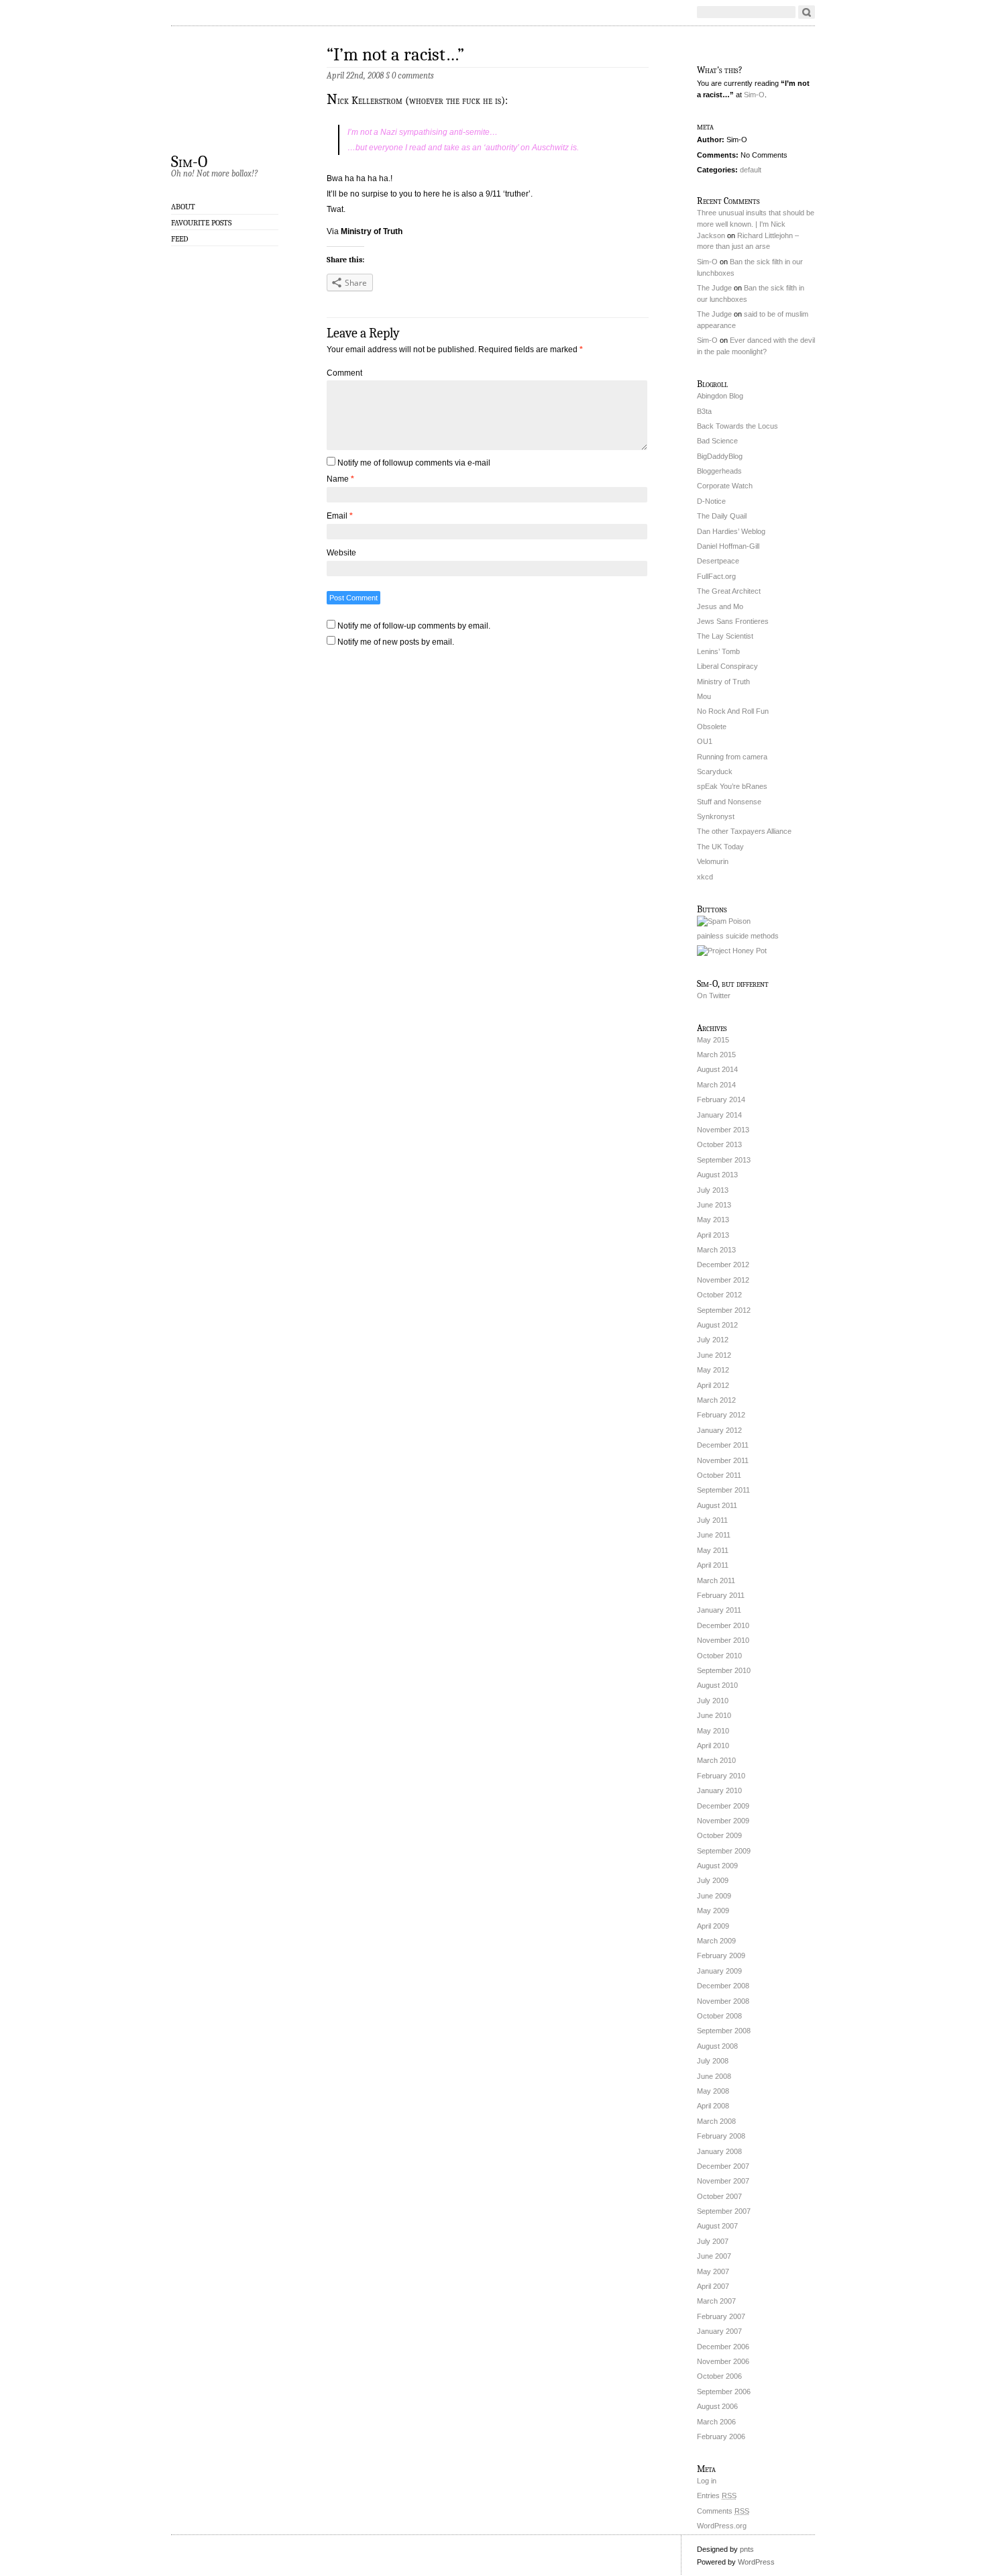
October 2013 (719, 1144)
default (751, 170)
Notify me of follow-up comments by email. (414, 626)
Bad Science (717, 441)
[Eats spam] (724, 921)
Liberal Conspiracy (727, 666)
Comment (344, 373)
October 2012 (719, 1295)
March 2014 (716, 1085)
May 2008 (713, 2091)
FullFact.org (716, 576)
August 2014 (717, 1069)
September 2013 (724, 1160)
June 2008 (714, 2076)
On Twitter (714, 996)
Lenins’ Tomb (718, 651)
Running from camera (732, 757)
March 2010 (716, 1760)
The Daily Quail (722, 516)
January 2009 (719, 1971)
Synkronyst (716, 816)
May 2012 (713, 1370)
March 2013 (716, 1250)
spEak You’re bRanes (732, 786)
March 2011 (716, 1580)
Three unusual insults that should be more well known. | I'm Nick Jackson (756, 224)
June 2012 (714, 1355)
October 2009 (719, 1835)
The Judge (714, 288)
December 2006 (723, 2347)
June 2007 (714, 2256)
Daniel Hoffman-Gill (728, 546)
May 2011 (713, 1550)
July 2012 (713, 1340)
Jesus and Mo (720, 606)
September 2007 (724, 2211)
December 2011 (723, 1445)
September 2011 (723, 1490)
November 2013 (723, 1130)
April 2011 (713, 1565)
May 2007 (713, 2271)
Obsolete (712, 727)
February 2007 (721, 2316)
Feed (180, 239)
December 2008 (723, 1986)
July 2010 (713, 1701)
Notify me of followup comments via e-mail (414, 463)
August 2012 (717, 1325)
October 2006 (719, 2376)
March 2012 (716, 1400)
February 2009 (721, 1955)
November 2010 (723, 1640)
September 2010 (724, 1670)
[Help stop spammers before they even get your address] (732, 951)
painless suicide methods (738, 936)
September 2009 (724, 1851)
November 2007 (723, 2181)
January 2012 (719, 1430)
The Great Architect (729, 591)
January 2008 (719, 2151)
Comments (723, 2511)
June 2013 (714, 1205)
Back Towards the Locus (737, 426)
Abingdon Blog (720, 396)
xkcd (705, 877)
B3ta (704, 411)
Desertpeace (718, 561)
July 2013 (713, 1190)
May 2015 (713, 1040)
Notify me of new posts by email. (396, 642)
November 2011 (723, 1460)
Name (340, 479)
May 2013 (713, 1220)
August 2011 (717, 1505)
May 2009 (713, 1911)
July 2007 (713, 2241)
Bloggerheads (719, 471)
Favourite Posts (201, 223)
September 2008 (724, 2031)
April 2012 (713, 1385)
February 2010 (721, 1776)
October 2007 (719, 2196)
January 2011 (719, 1610)
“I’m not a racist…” (395, 55)
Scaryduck (715, 771)
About (183, 207)
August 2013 (717, 1175)
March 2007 (716, 2301)
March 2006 (716, 2422)
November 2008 (723, 2001)
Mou (704, 696)
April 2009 (713, 1926)
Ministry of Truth (372, 231)
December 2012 (723, 1265)
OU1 (705, 741)
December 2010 (723, 1625)
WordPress (756, 2562)
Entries (717, 2495)
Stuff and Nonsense (729, 802)
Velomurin (713, 861)
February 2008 (721, 2136)
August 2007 (717, 2226)
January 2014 (719, 1115)
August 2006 (717, 2406)
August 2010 (717, 1685)
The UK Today (720, 847)
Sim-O (189, 161)
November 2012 (723, 1280)
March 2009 (716, 1941)
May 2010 (713, 1731)
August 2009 (717, 1866)
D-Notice (711, 501)
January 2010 (719, 1790)
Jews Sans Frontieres (733, 621)
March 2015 (716, 1055)
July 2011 (712, 1520)
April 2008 (713, 2106)
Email (340, 516)
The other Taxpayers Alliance (744, 831)
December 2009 (723, 1806)
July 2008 (713, 2061)
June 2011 (714, 1535)
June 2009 (714, 1896)
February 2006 (721, 2436)
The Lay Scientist (725, 636)
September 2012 (724, 1310)
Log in (707, 2481)
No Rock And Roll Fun (733, 711)
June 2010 (714, 1715)
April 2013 (713, 1235)
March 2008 (716, 2121)
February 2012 (721, 1415)
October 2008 (719, 2016)
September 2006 (724, 2392)
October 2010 (719, 1656)
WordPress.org (722, 2526)
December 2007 (723, 2166)
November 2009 (723, 1821)
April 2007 (713, 2286)
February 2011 (721, 1595)
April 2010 (713, 1746)
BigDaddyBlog (720, 456)
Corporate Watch (725, 486)
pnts (747, 2549)
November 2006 (723, 2361)
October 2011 (719, 1475)
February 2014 (721, 1099)
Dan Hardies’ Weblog (731, 531)
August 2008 (717, 2046)
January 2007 (719, 2331)
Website (341, 553)
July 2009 (713, 1880)
